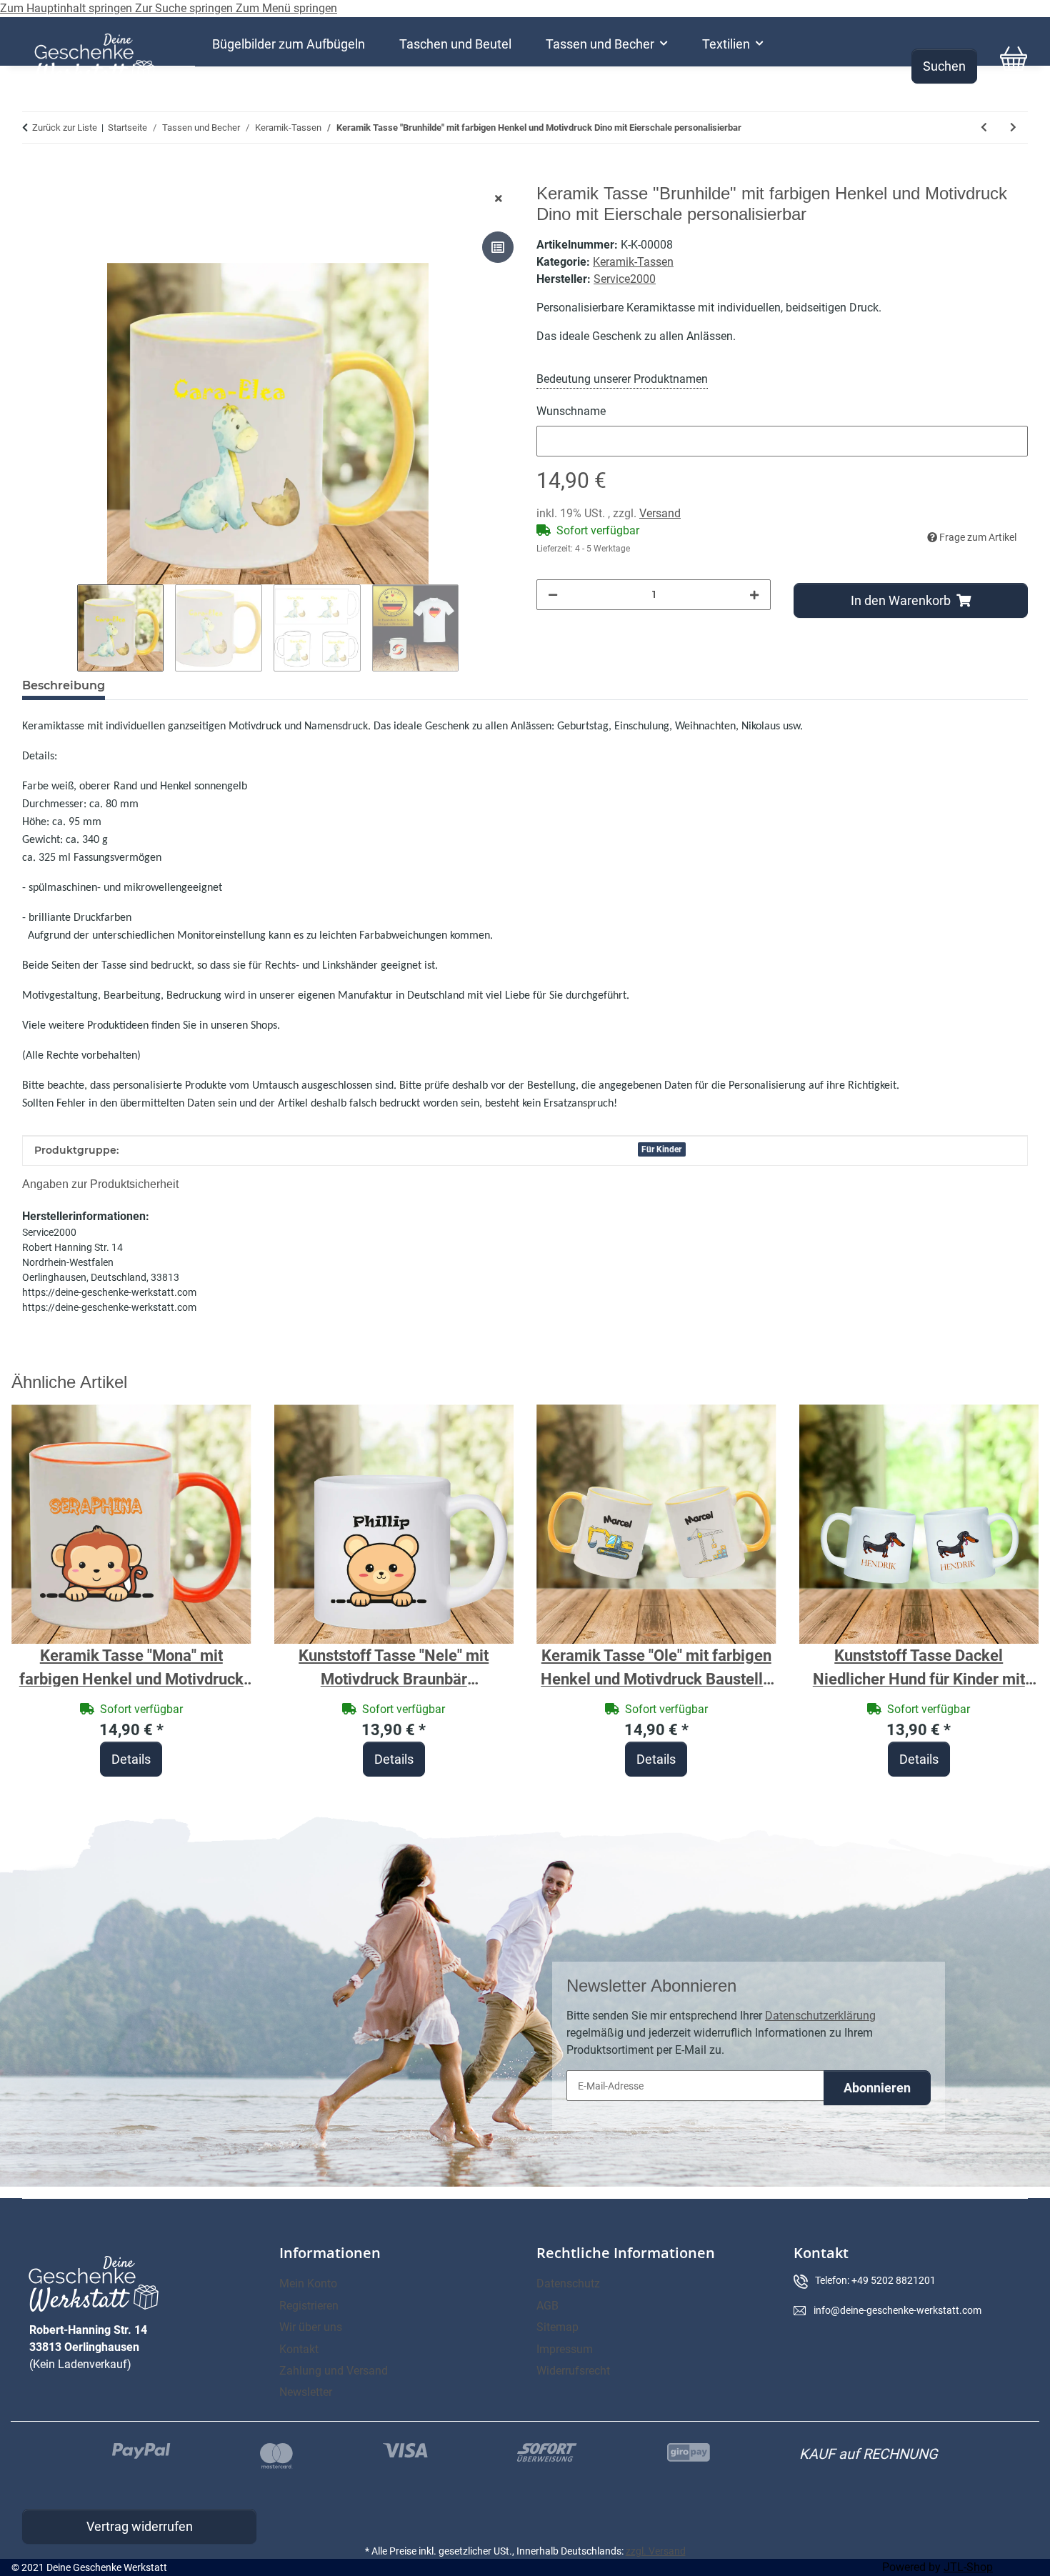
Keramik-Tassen (633, 262)
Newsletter (306, 2392)
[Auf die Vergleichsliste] (498, 247)
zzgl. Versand (656, 2551)
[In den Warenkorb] (34, 176)
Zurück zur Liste (65, 128)
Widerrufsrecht (573, 2371)
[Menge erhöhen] (754, 595)
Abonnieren (877, 2088)
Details (131, 1759)
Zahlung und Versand (334, 2371)
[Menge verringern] (553, 595)
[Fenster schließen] (499, 199)
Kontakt (299, 2349)
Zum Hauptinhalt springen (67, 8)
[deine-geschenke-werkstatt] (95, 59)
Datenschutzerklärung (820, 2016)
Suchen (944, 66)
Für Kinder (661, 1149)
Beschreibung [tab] (64, 685)
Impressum (565, 2349)
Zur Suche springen (185, 8)
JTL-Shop (968, 2567)
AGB (547, 2306)
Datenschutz (568, 2283)
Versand (660, 513)
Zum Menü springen (286, 8)
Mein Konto (308, 2283)
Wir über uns (311, 2327)
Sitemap (557, 2327)
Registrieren (309, 2306)
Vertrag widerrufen (140, 2526)
